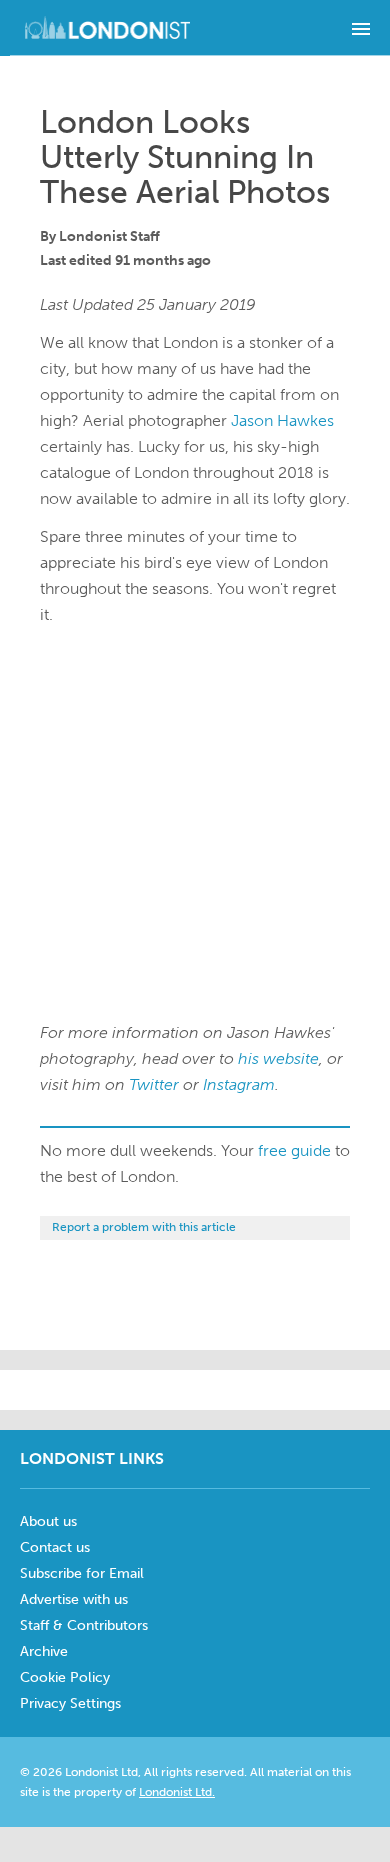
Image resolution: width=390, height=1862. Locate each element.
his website (278, 1058)
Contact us (55, 1547)
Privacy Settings (70, 1703)
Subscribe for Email (82, 1573)
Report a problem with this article (144, 1227)
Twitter (154, 1084)
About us (48, 1521)
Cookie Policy (65, 1677)
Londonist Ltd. (177, 1792)
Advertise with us (74, 1599)
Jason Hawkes (282, 420)
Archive (44, 1651)
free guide (294, 1150)
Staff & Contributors (84, 1625)
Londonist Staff (109, 236)
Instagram (239, 1084)
